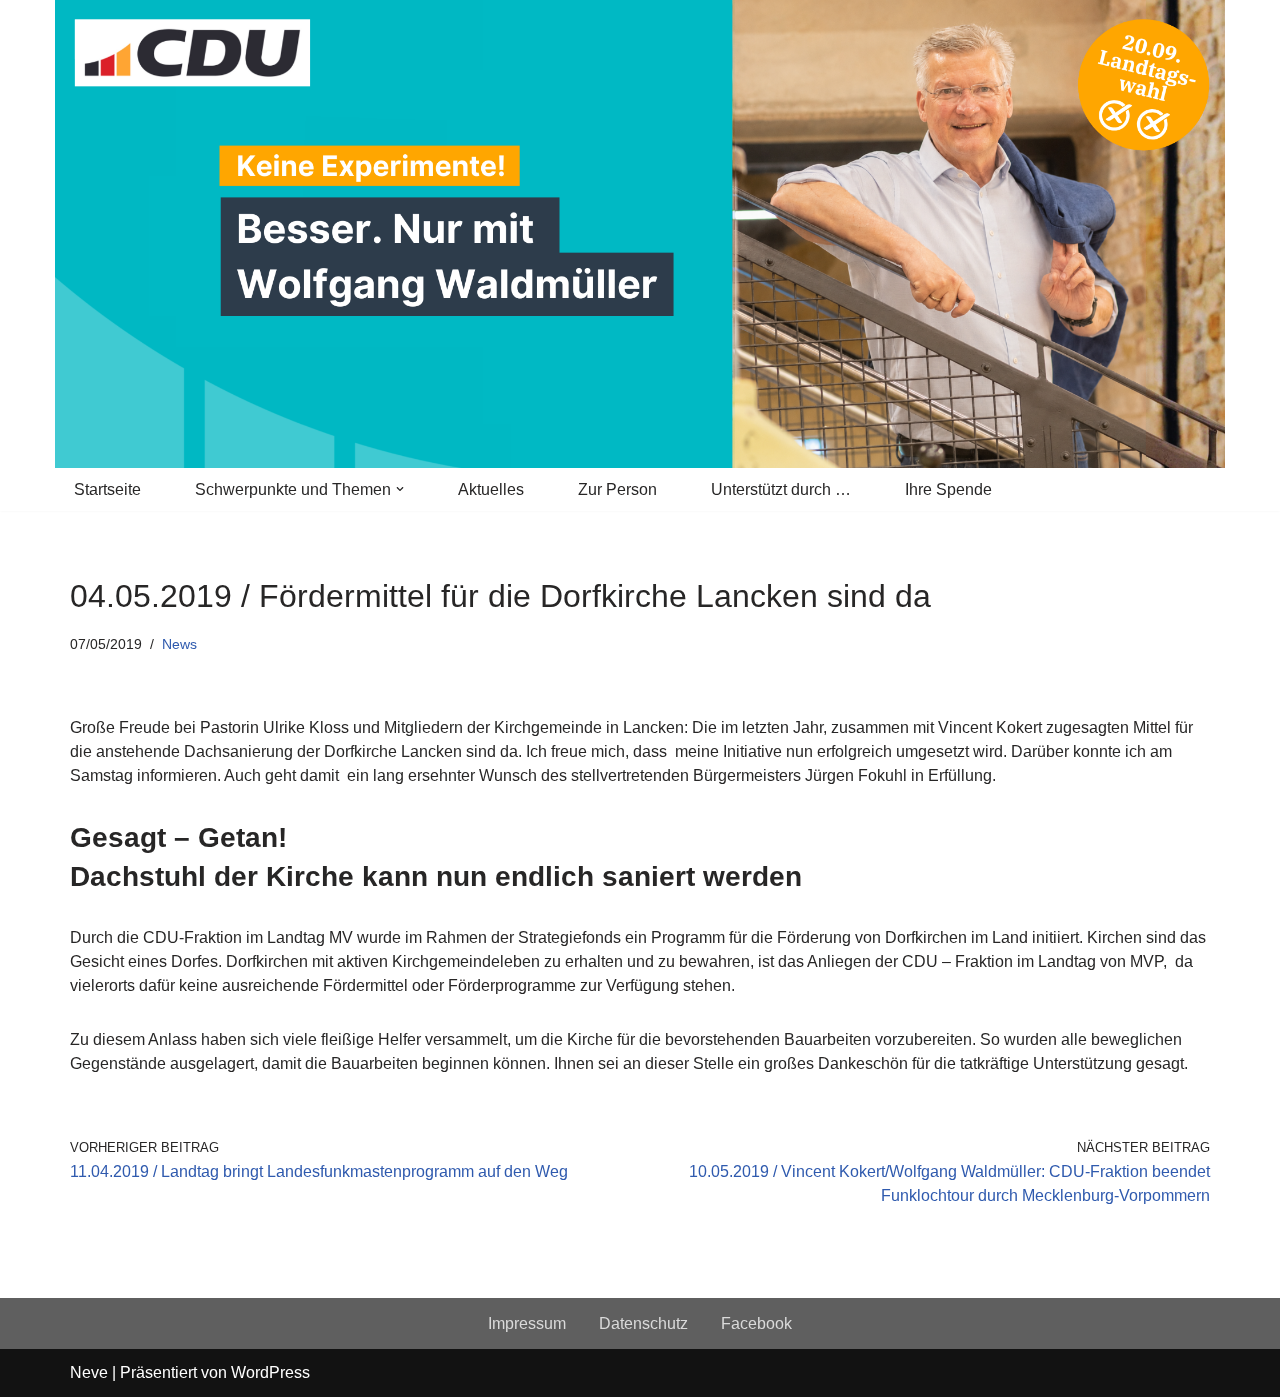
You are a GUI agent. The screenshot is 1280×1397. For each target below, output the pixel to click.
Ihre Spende (948, 489)
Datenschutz (643, 1323)
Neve (89, 1372)
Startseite (107, 489)
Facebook (756, 1323)
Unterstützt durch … (781, 489)
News (179, 644)
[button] (400, 489)
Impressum (527, 1323)
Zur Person (617, 489)
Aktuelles (491, 489)
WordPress (270, 1372)
